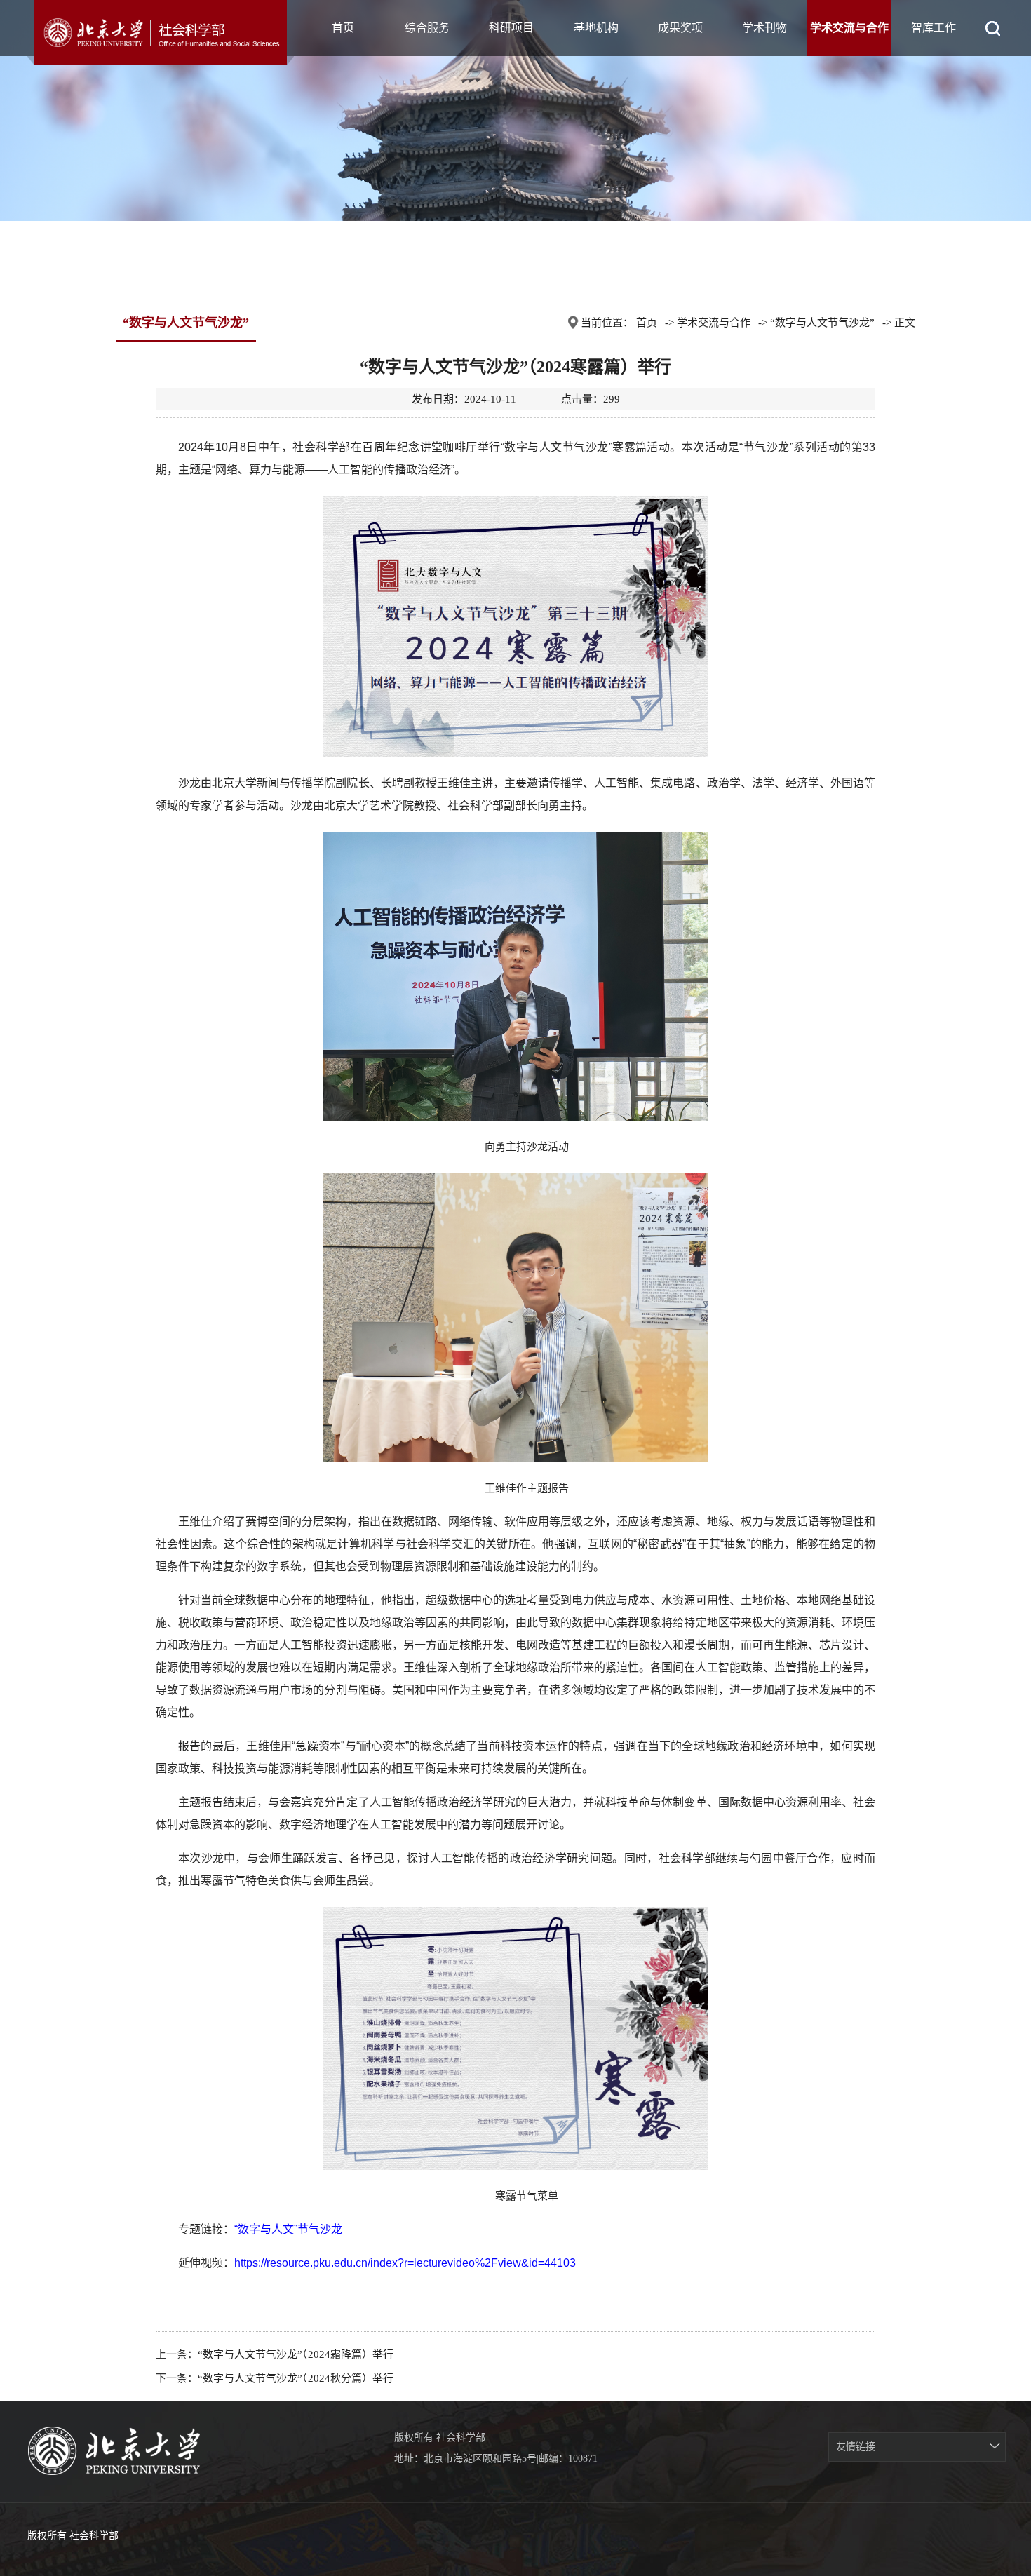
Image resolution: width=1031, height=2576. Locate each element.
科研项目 (511, 28)
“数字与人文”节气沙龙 (288, 2229)
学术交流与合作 (849, 28)
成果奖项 (680, 28)
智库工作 (934, 28)
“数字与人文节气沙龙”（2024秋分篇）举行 (296, 2378)
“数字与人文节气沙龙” (822, 323)
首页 (343, 28)
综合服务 (427, 28)
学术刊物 (764, 28)
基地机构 (596, 28)
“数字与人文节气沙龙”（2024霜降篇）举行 (296, 2354)
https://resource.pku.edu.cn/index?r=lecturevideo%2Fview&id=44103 (405, 2263)
